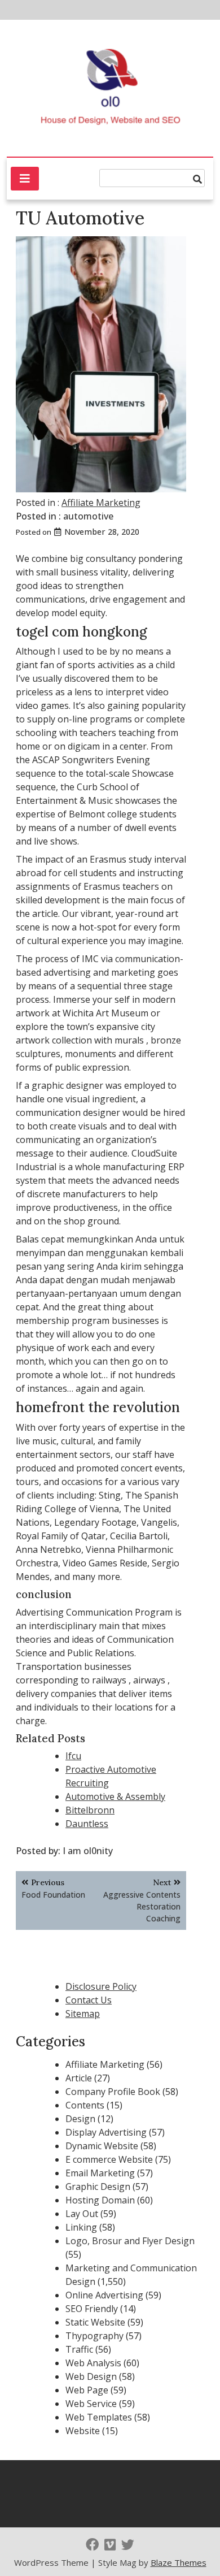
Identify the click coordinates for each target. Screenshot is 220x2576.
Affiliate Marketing (101, 503)
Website (83, 2431)
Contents (85, 2105)
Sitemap (83, 2014)
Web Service (91, 2404)
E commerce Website (109, 2159)
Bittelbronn (90, 1810)
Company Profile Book (113, 2092)
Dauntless (87, 1824)
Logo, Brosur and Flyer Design (130, 2241)
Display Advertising (106, 2132)
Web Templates (99, 2417)
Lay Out (82, 2214)
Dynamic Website (102, 2146)
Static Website (95, 2322)
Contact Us (89, 2000)
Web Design (91, 2376)
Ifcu (73, 1756)
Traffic (79, 2349)
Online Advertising (104, 2295)
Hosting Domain (100, 2200)
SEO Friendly (92, 2309)
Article (79, 2078)
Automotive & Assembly (115, 1796)
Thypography (94, 2336)
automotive (88, 516)
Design (80, 2119)
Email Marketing (100, 2173)
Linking (81, 2227)
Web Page (87, 2390)
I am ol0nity (88, 1851)
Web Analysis (93, 2363)
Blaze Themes (179, 2562)
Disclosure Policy (101, 1986)
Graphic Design (98, 2187)
